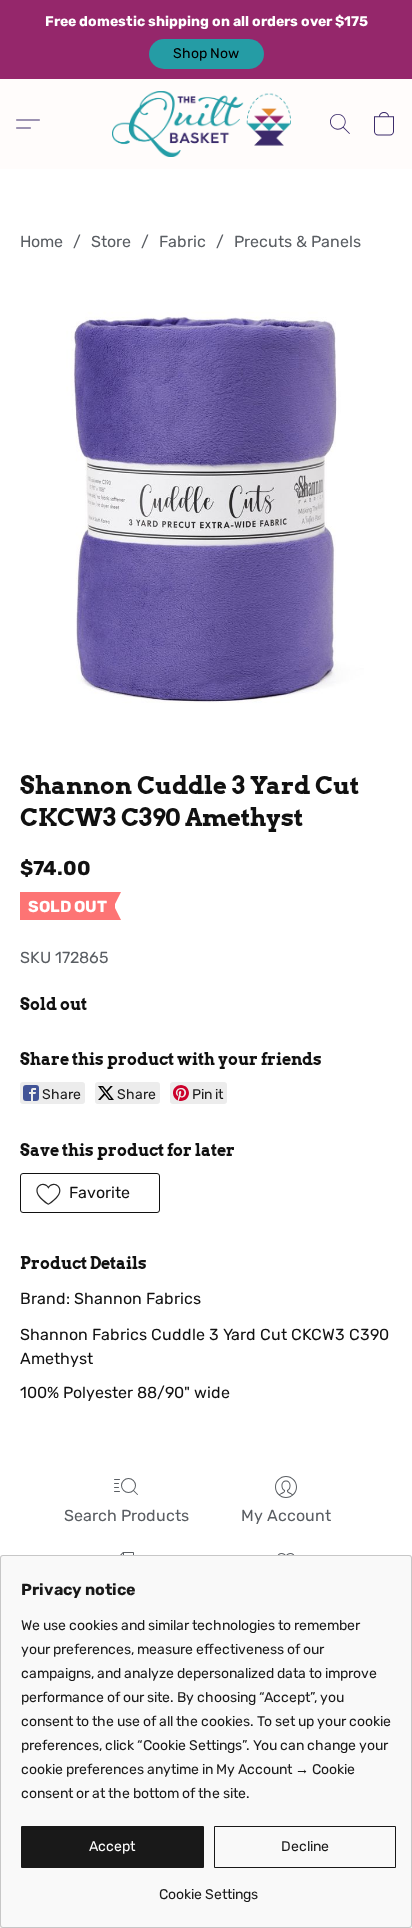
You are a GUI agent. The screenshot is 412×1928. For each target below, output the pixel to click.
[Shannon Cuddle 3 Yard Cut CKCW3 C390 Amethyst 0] (206, 507)
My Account (286, 1515)
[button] (206, 54)
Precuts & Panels (297, 241)
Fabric (182, 241)
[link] (208, 1887)
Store (111, 241)
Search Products (126, 1515)
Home (41, 241)
